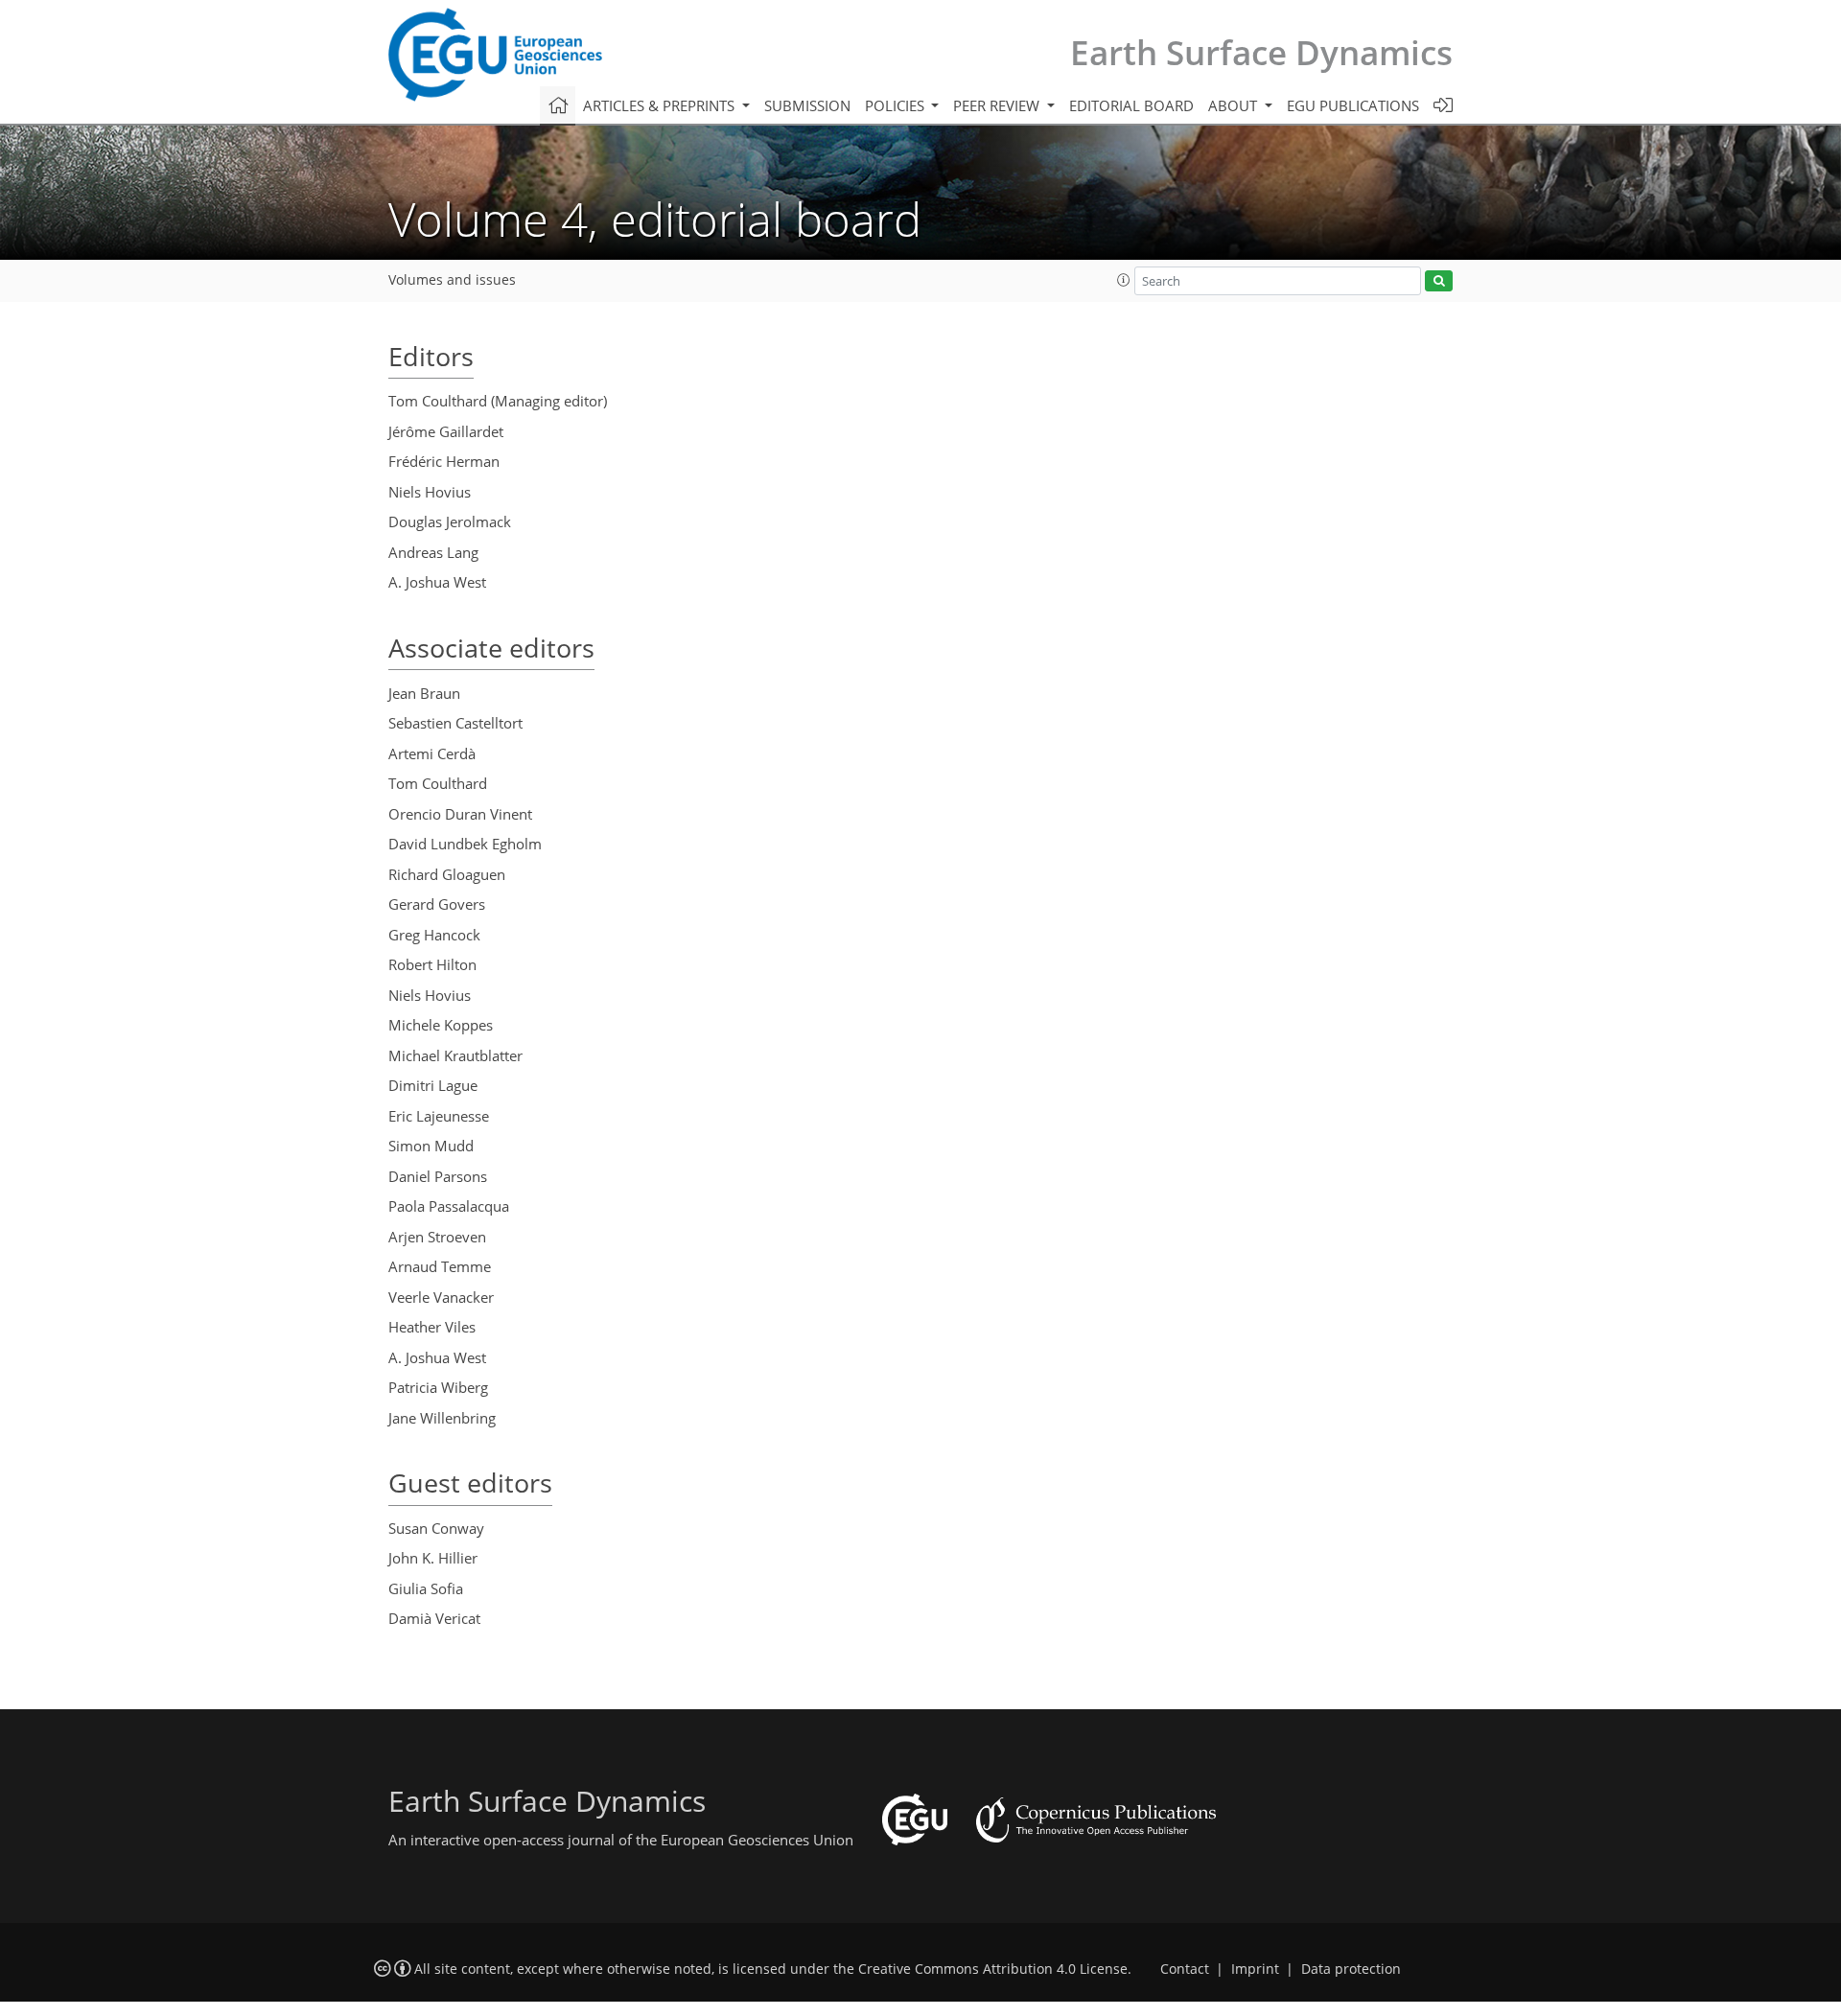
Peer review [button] (998, 105)
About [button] (1235, 105)
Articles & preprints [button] (661, 105)
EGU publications (1353, 105)
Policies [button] (897, 105)
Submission (807, 105)
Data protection (1351, 1969)
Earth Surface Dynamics (1261, 52)
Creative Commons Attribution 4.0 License (993, 1969)
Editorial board (1131, 105)
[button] (1124, 280)
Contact (1185, 1969)
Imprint (1255, 1969)
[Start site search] (1439, 281)
